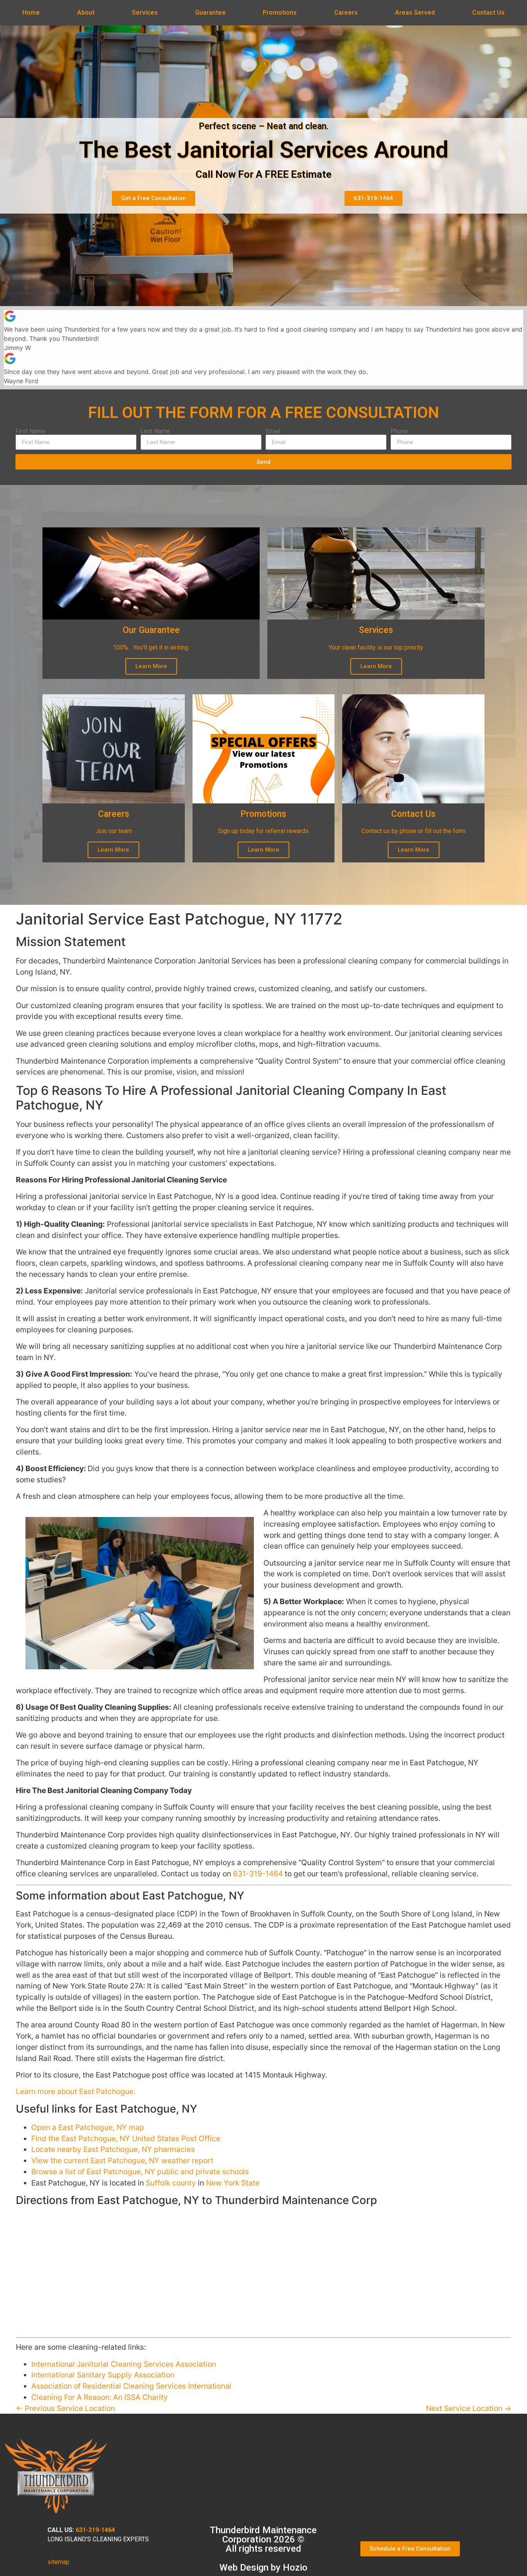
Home (31, 13)
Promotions (280, 13)
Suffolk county (171, 2183)
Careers (346, 13)
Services (145, 13)
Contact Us (488, 13)
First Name (30, 431)
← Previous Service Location (65, 2408)
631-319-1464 (258, 1874)
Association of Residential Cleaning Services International (131, 2386)
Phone (399, 431)
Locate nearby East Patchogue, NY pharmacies (113, 2149)
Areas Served (415, 13)
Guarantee (210, 13)
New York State (233, 2183)
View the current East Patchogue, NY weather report (122, 2160)
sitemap (58, 2562)
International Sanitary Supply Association (103, 2375)
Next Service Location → (469, 2408)
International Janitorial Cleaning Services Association (124, 2364)
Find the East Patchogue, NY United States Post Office (126, 2138)
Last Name (155, 431)
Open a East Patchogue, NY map (88, 2127)
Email (273, 431)
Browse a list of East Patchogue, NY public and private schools (140, 2172)
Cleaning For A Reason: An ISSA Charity (100, 2397)
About (86, 13)
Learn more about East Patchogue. (76, 2091)
